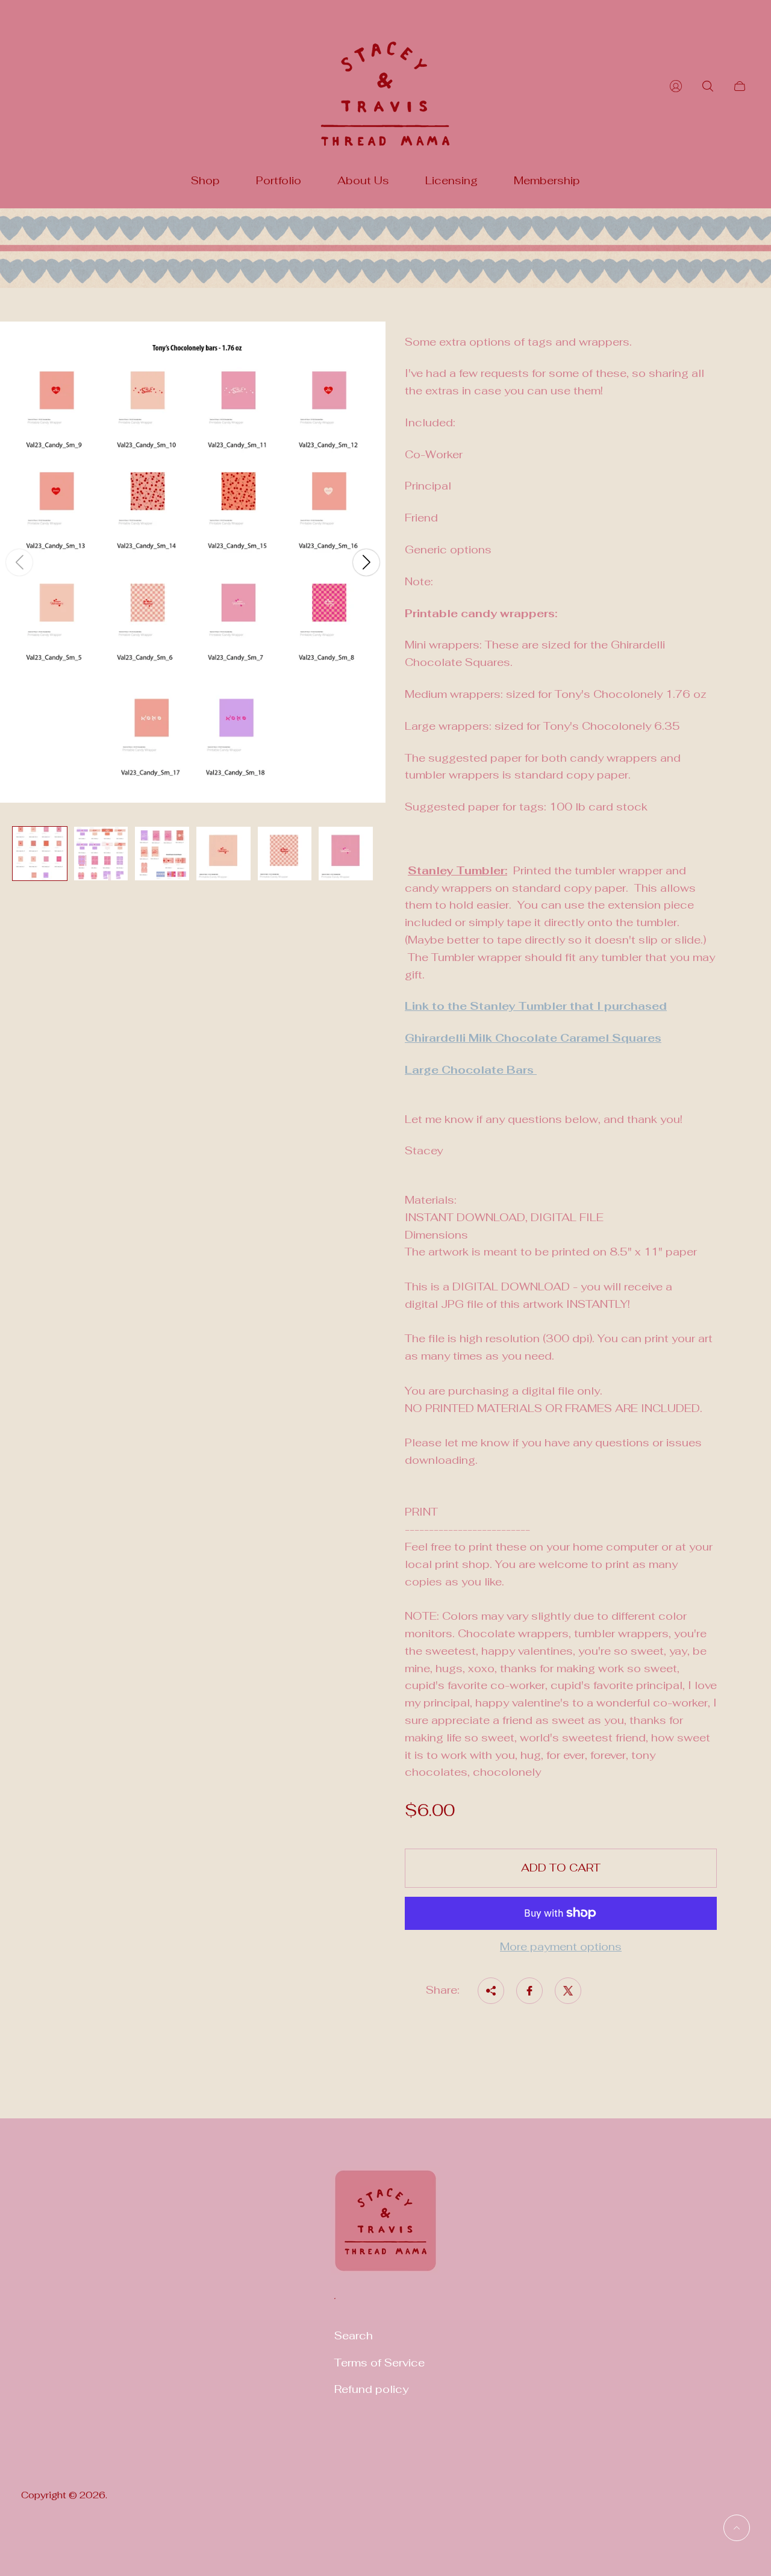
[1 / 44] (40, 854)
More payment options (561, 1947)
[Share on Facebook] (529, 1991)
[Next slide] (366, 562)
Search (354, 2335)
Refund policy (371, 2389)
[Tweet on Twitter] (568, 1991)
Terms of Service (379, 2363)
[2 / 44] (101, 854)
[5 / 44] (285, 854)
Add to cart (561, 1868)
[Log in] (676, 86)
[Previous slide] (19, 562)
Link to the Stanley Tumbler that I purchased (536, 1006)
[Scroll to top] (737, 2528)
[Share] (491, 1991)
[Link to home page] (385, 2228)
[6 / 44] (346, 854)
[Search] (708, 86)
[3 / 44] (162, 854)
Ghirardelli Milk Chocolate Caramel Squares (533, 1038)
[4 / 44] (223, 854)
